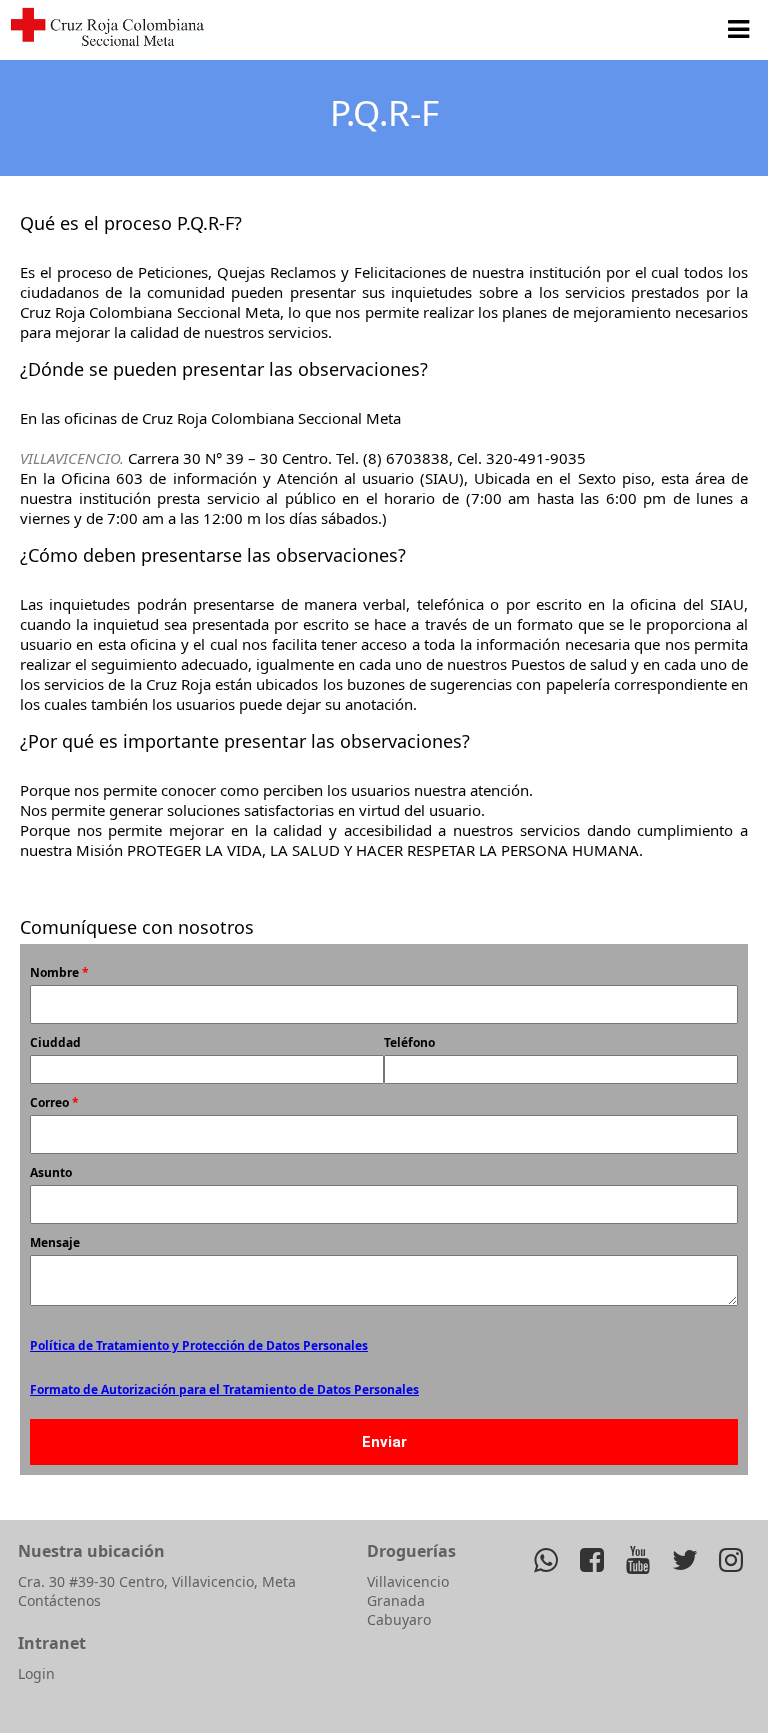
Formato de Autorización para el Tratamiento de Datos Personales (224, 1389)
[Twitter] (684, 1559)
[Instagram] (730, 1559)
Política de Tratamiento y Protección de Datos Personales (199, 1345)
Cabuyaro (399, 1619)
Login (36, 1673)
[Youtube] (638, 1559)
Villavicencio (408, 1581)
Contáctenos (59, 1600)
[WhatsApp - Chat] (545, 1559)
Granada (396, 1600)
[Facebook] (592, 1559)
